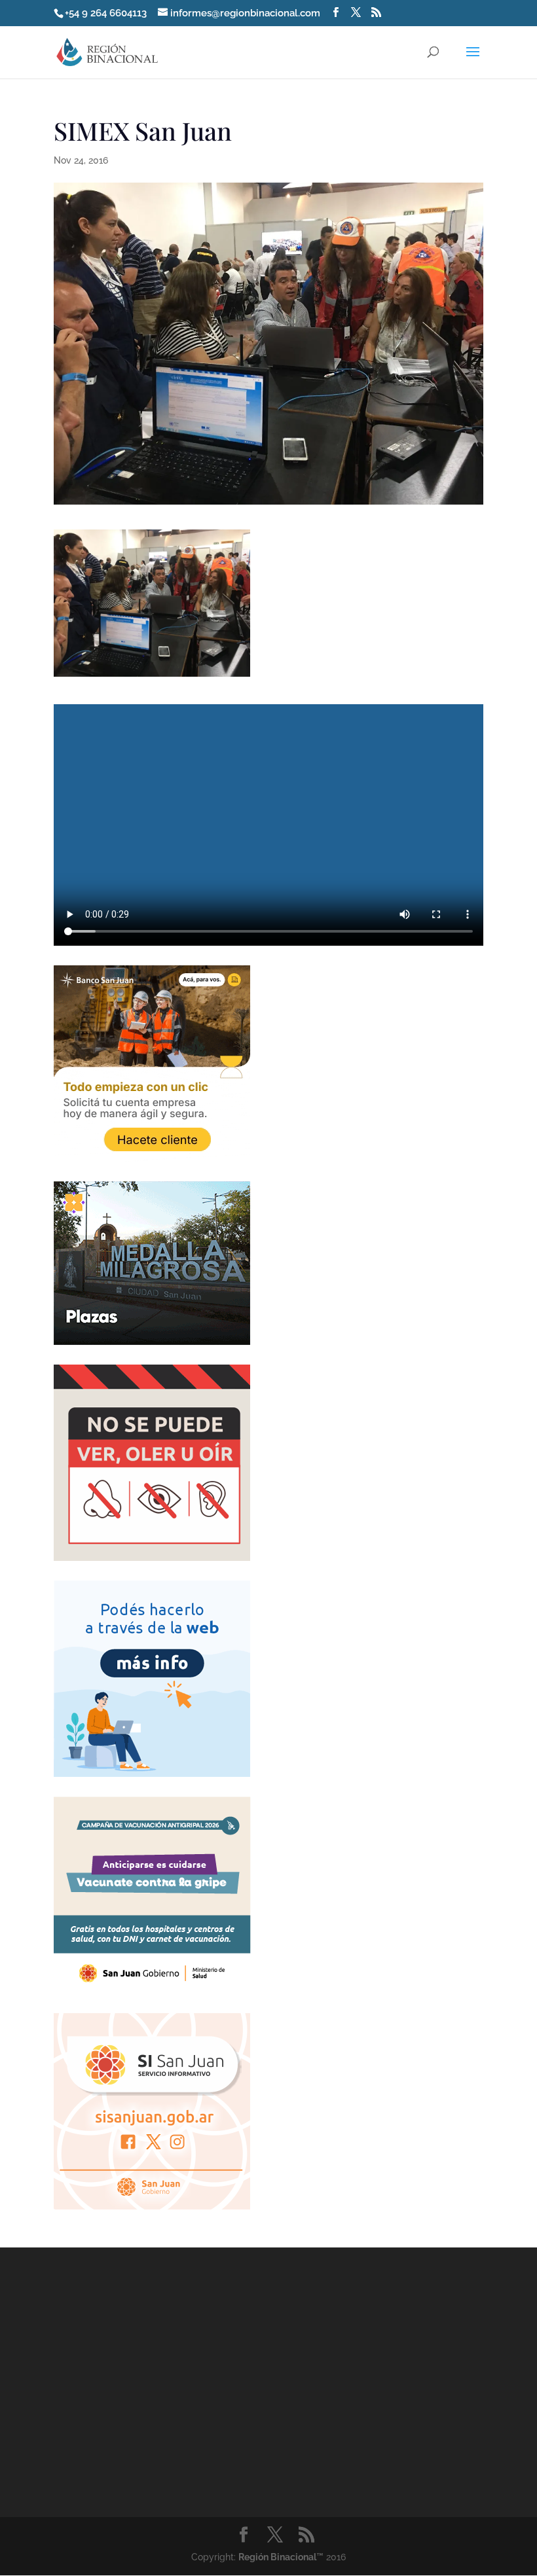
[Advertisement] (152, 2396)
